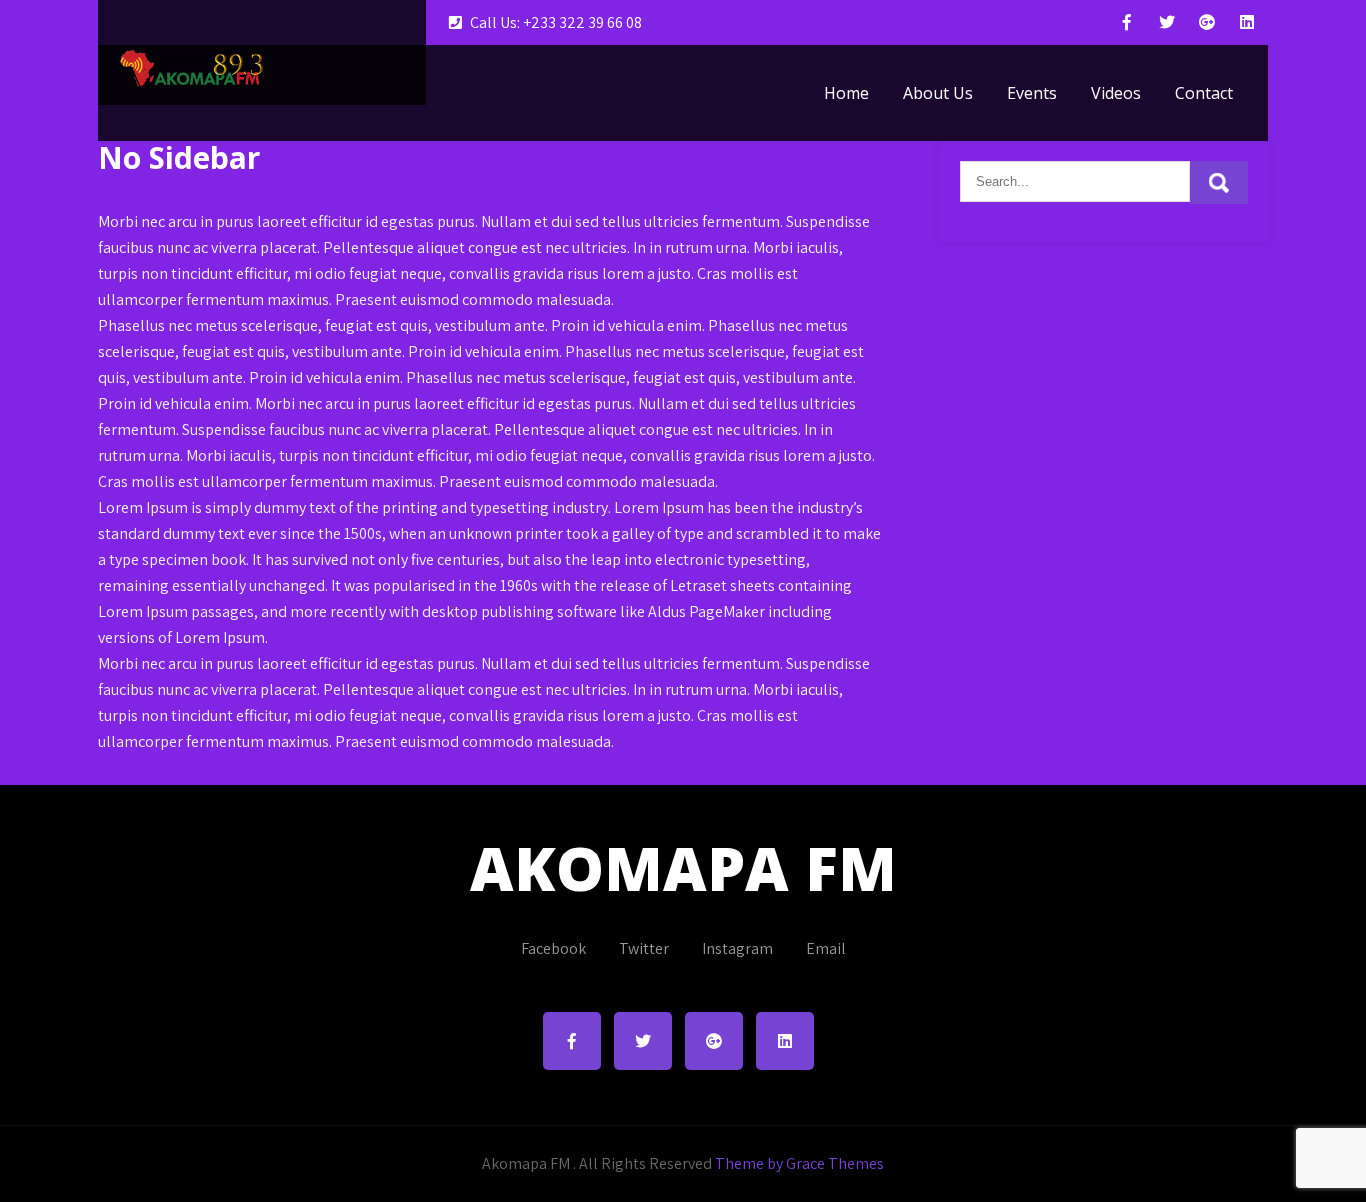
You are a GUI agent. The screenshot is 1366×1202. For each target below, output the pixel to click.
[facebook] (1127, 22)
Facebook (553, 948)
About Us (938, 93)
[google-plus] (1207, 22)
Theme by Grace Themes (799, 1163)
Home (846, 93)
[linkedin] (1247, 22)
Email (826, 948)
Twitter (644, 948)
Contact (1204, 93)
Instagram (737, 948)
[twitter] (1167, 22)
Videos (1116, 93)
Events (1032, 93)
